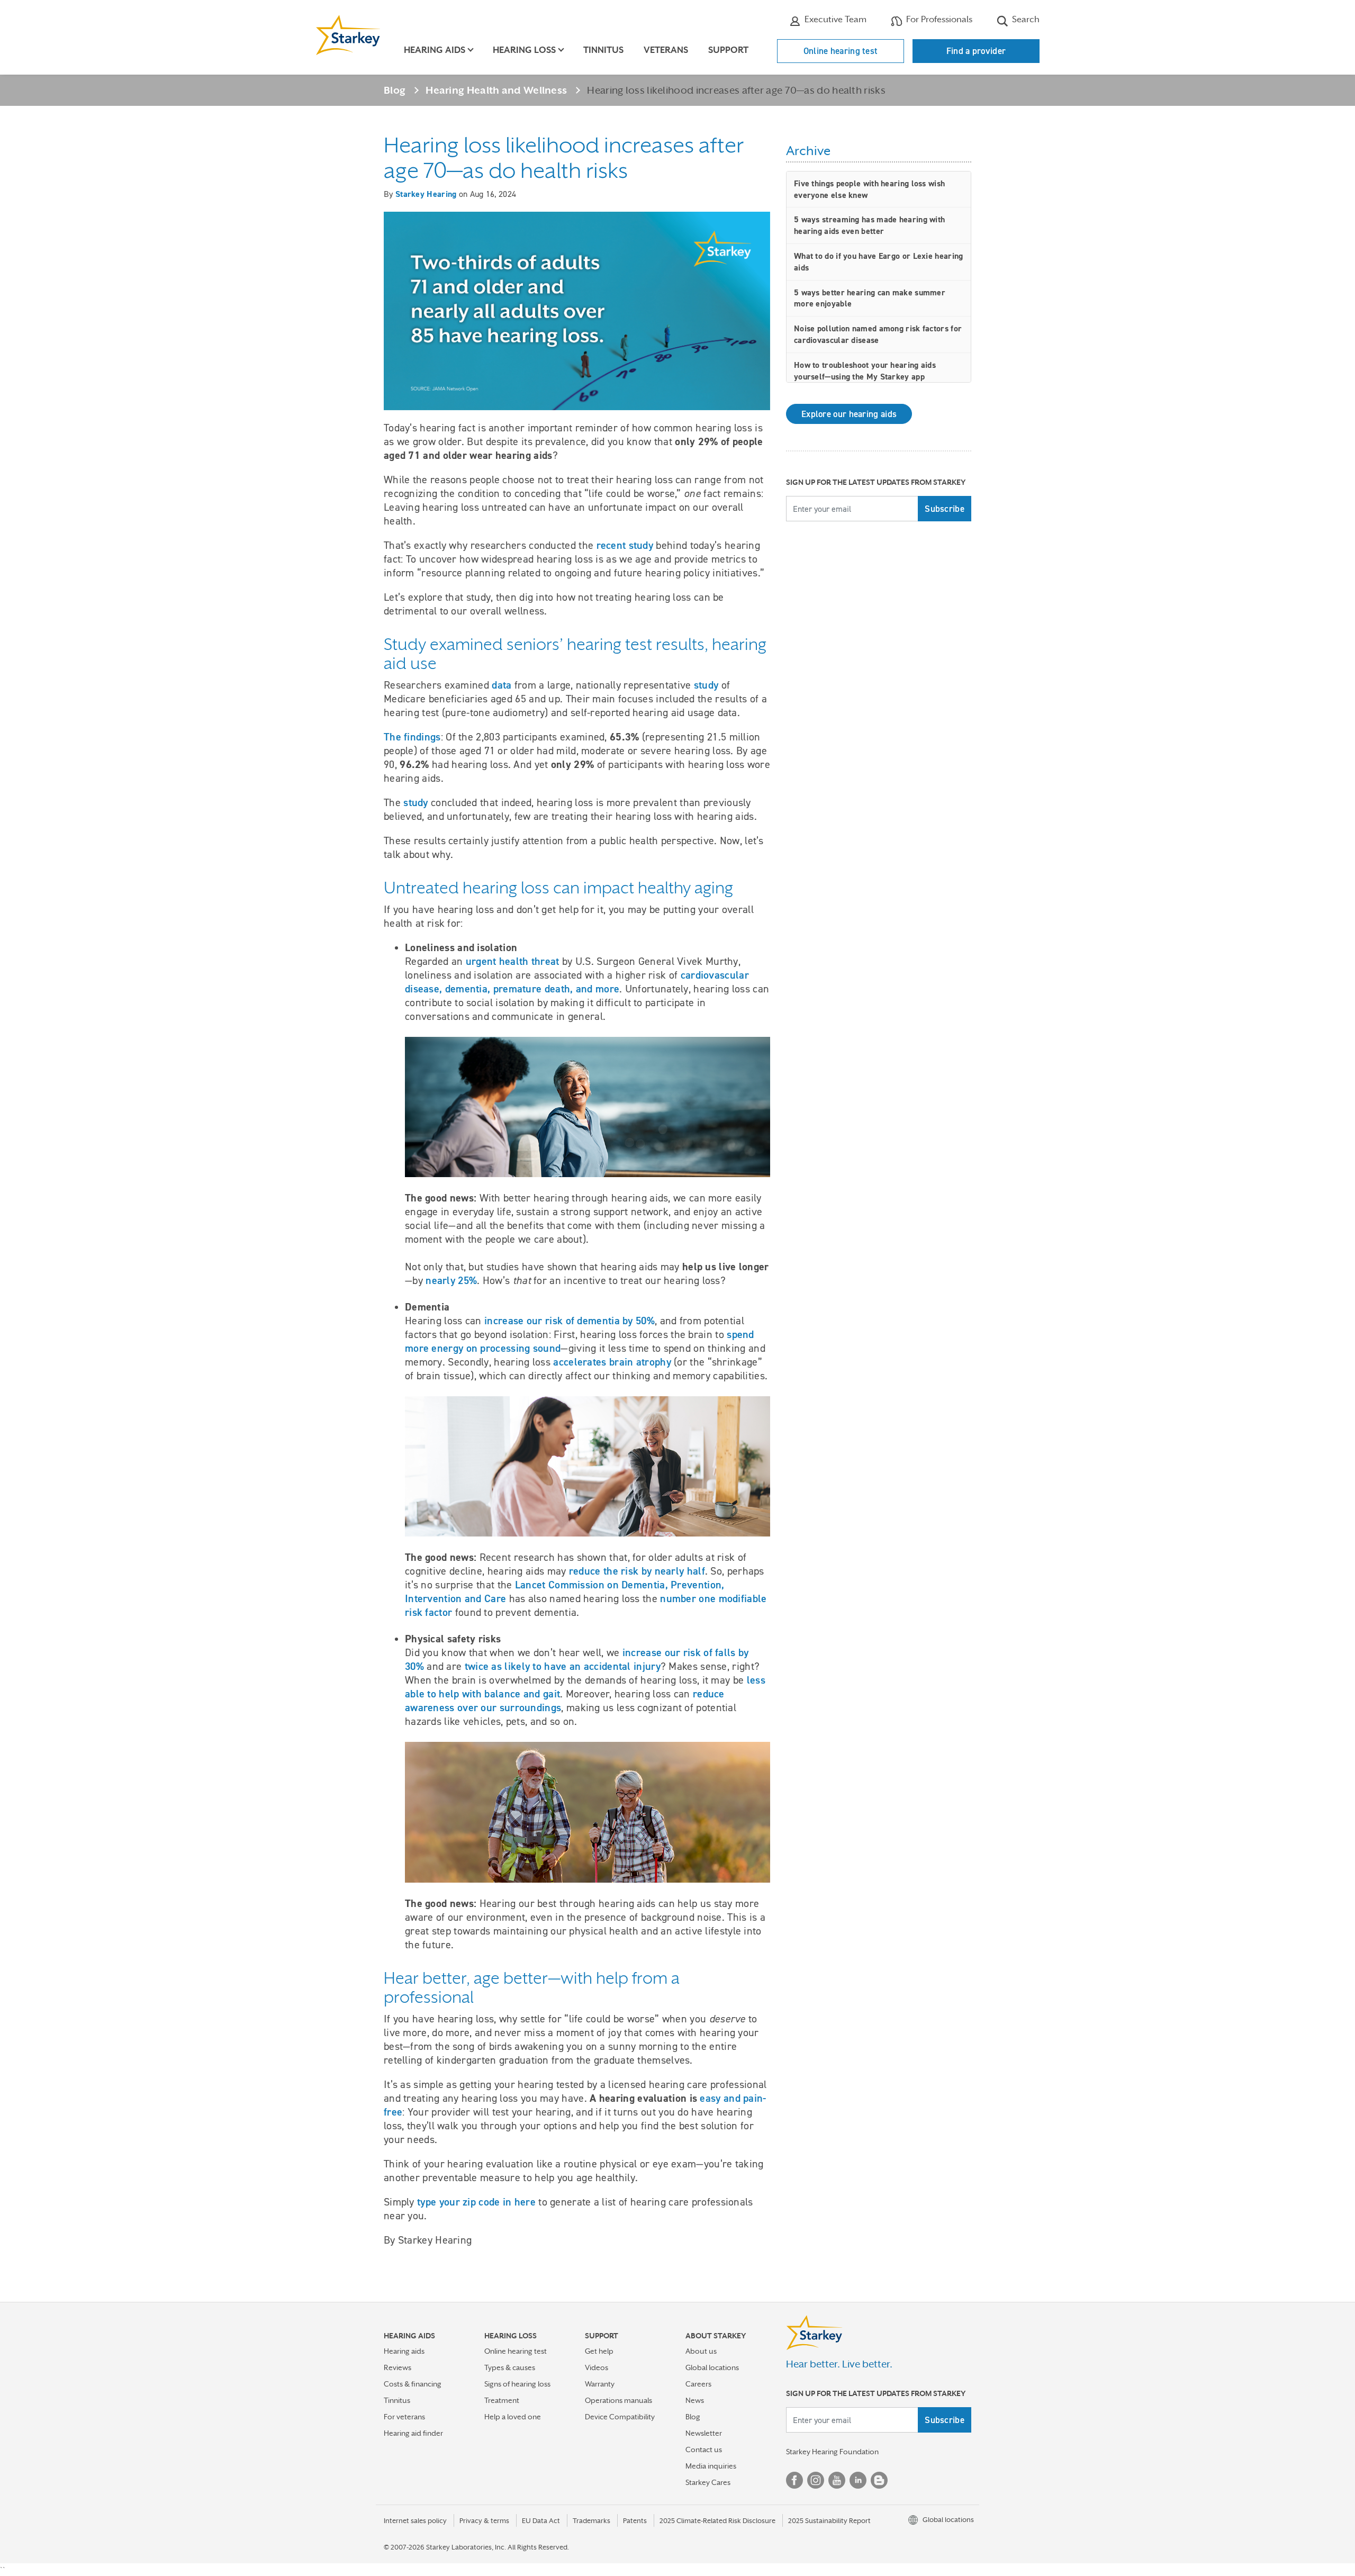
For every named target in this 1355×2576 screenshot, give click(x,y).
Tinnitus (603, 50)
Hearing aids (404, 2351)
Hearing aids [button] (435, 50)
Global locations (712, 2367)
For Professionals (938, 19)
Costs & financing (413, 2384)
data (502, 685)
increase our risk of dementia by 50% (570, 1321)
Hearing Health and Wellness (496, 90)
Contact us (704, 2450)
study (706, 685)
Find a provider (976, 51)
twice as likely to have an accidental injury (563, 1666)
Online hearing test (841, 51)
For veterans (404, 2417)
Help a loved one (513, 2417)
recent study (625, 545)
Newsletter (704, 2433)
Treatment (502, 2400)
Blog (395, 90)
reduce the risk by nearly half (637, 1571)
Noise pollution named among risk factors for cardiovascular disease (878, 334)
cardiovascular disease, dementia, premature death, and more (577, 982)
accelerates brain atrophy (612, 1362)
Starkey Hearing (426, 194)
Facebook (794, 2480)
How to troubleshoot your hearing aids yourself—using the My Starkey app (865, 371)
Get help (599, 2351)
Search (1025, 19)
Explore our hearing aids (849, 414)
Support (728, 50)
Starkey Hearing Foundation (832, 2452)
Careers (698, 2384)
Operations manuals (618, 2400)
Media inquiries (711, 2466)
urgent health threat (513, 961)
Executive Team (834, 19)
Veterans (666, 50)
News (695, 2400)
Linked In (858, 2480)
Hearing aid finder (413, 2433)
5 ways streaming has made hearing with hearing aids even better (869, 225)
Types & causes (510, 2367)
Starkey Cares (708, 2482)
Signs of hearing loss (517, 2384)
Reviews (398, 2367)
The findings (412, 737)
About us (701, 2351)
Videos (597, 2367)
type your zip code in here (476, 2202)
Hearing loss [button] (524, 50)
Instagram (816, 2480)
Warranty (600, 2384)
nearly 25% (451, 1280)
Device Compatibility (620, 2417)
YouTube (837, 2480)
